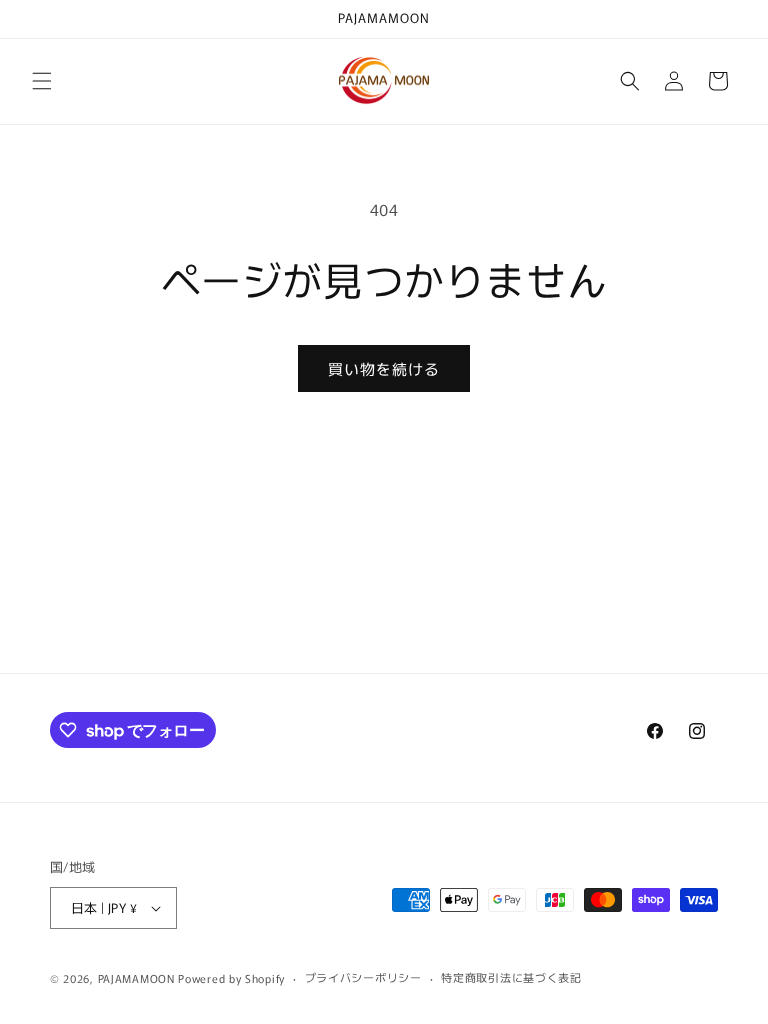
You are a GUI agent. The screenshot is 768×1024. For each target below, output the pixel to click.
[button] (42, 81)
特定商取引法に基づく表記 (511, 977)
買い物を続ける (384, 368)
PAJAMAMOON (136, 978)
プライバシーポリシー (363, 977)
